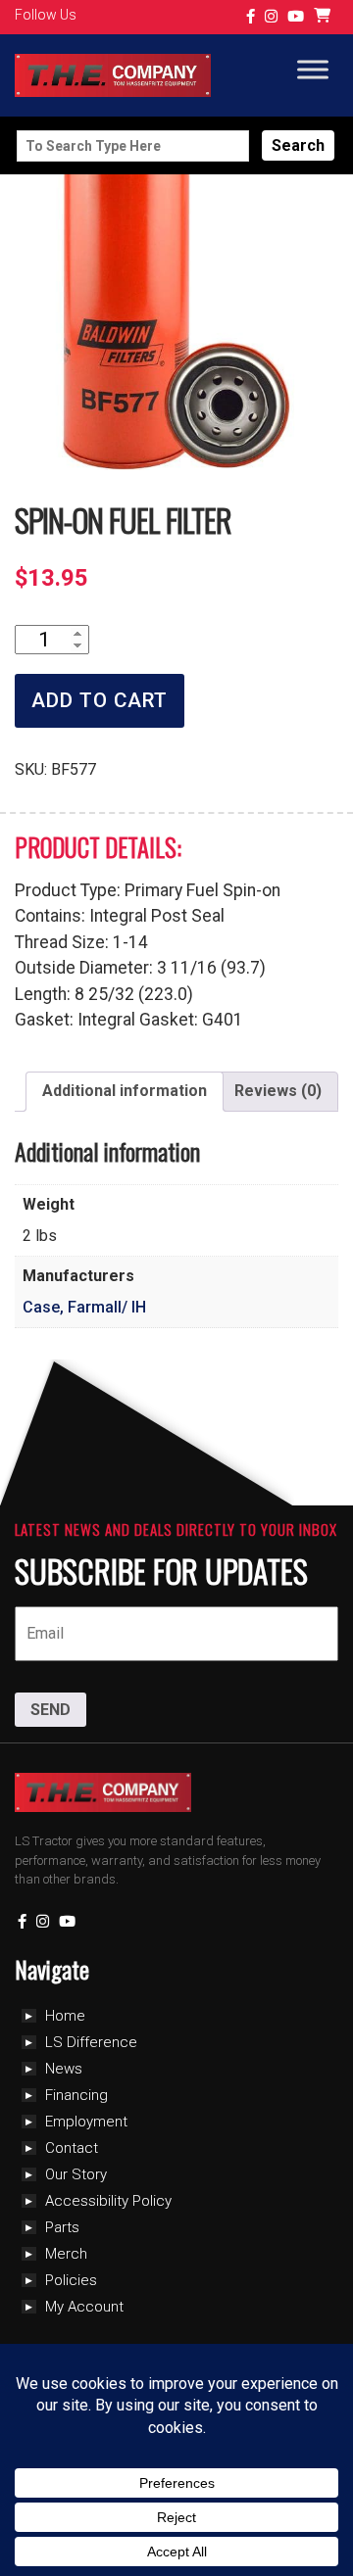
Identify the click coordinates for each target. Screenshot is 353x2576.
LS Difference (91, 2042)
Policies (71, 2280)
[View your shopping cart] (325, 17)
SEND (50, 1710)
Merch (66, 2254)
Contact (72, 2148)
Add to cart (100, 700)
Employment (86, 2122)
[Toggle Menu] (313, 70)
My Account (84, 2307)
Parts (62, 2227)
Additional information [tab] (125, 1091)
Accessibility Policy (108, 2201)
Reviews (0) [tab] (278, 1091)
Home (65, 2016)
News (64, 2069)
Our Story (76, 2174)
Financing (76, 2095)
